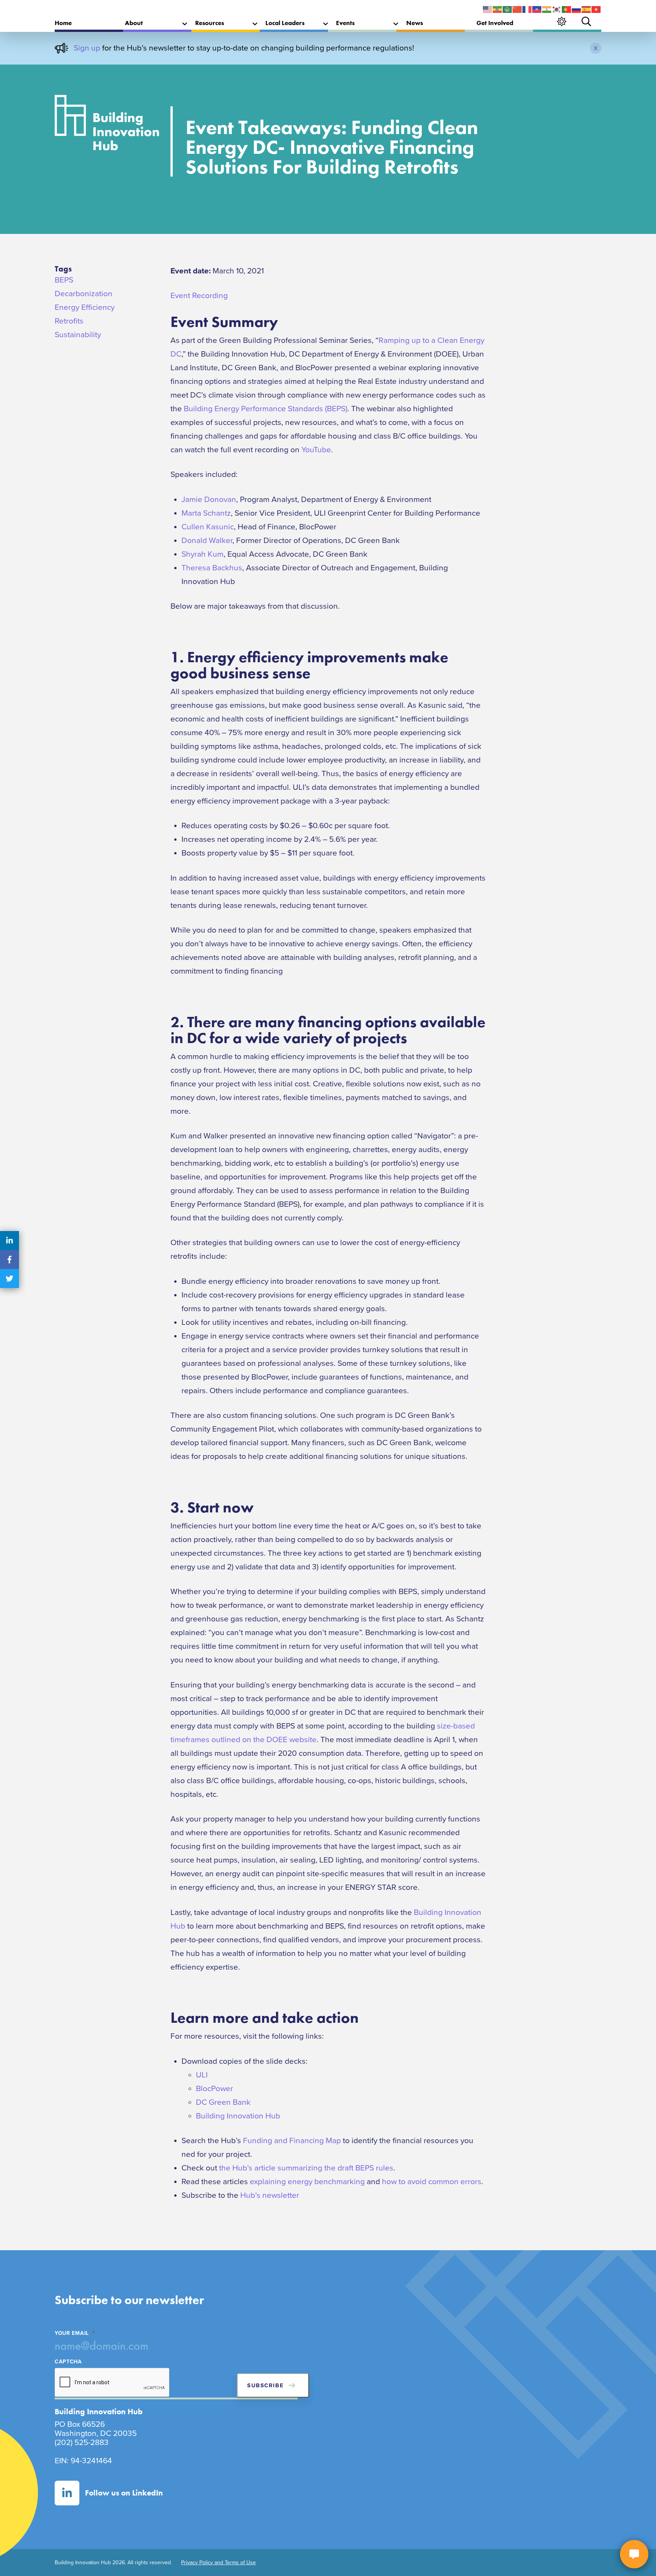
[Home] (107, 125)
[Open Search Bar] (586, 21)
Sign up (87, 48)
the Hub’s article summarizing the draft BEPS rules (306, 2168)
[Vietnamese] (596, 9)
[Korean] (557, 9)
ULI (202, 2075)
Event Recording (199, 296)
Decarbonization (84, 294)
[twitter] (9, 1279)
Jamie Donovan (209, 500)
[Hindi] (547, 9)
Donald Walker (207, 541)
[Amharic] (498, 9)
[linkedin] (9, 1241)
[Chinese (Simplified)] (517, 9)
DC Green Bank (223, 2102)
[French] (527, 9)
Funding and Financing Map (292, 2141)
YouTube (316, 450)
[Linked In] (67, 2493)
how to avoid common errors (432, 2182)
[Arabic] (508, 9)
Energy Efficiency (85, 307)
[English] (488, 9)
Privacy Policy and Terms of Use (218, 2563)
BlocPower (214, 2089)
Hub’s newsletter (270, 2195)
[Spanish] (587, 9)
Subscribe (265, 2385)
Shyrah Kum (203, 554)
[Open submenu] (185, 24)
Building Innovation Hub (238, 2116)
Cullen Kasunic (208, 527)
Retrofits (69, 321)
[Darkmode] (562, 21)
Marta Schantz (206, 513)
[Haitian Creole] (537, 9)
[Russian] (577, 9)
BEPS (64, 280)
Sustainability (78, 335)
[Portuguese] (567, 9)
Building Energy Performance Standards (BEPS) (266, 409)
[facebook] (9, 1260)
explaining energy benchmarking (307, 2182)
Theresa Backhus (212, 568)
